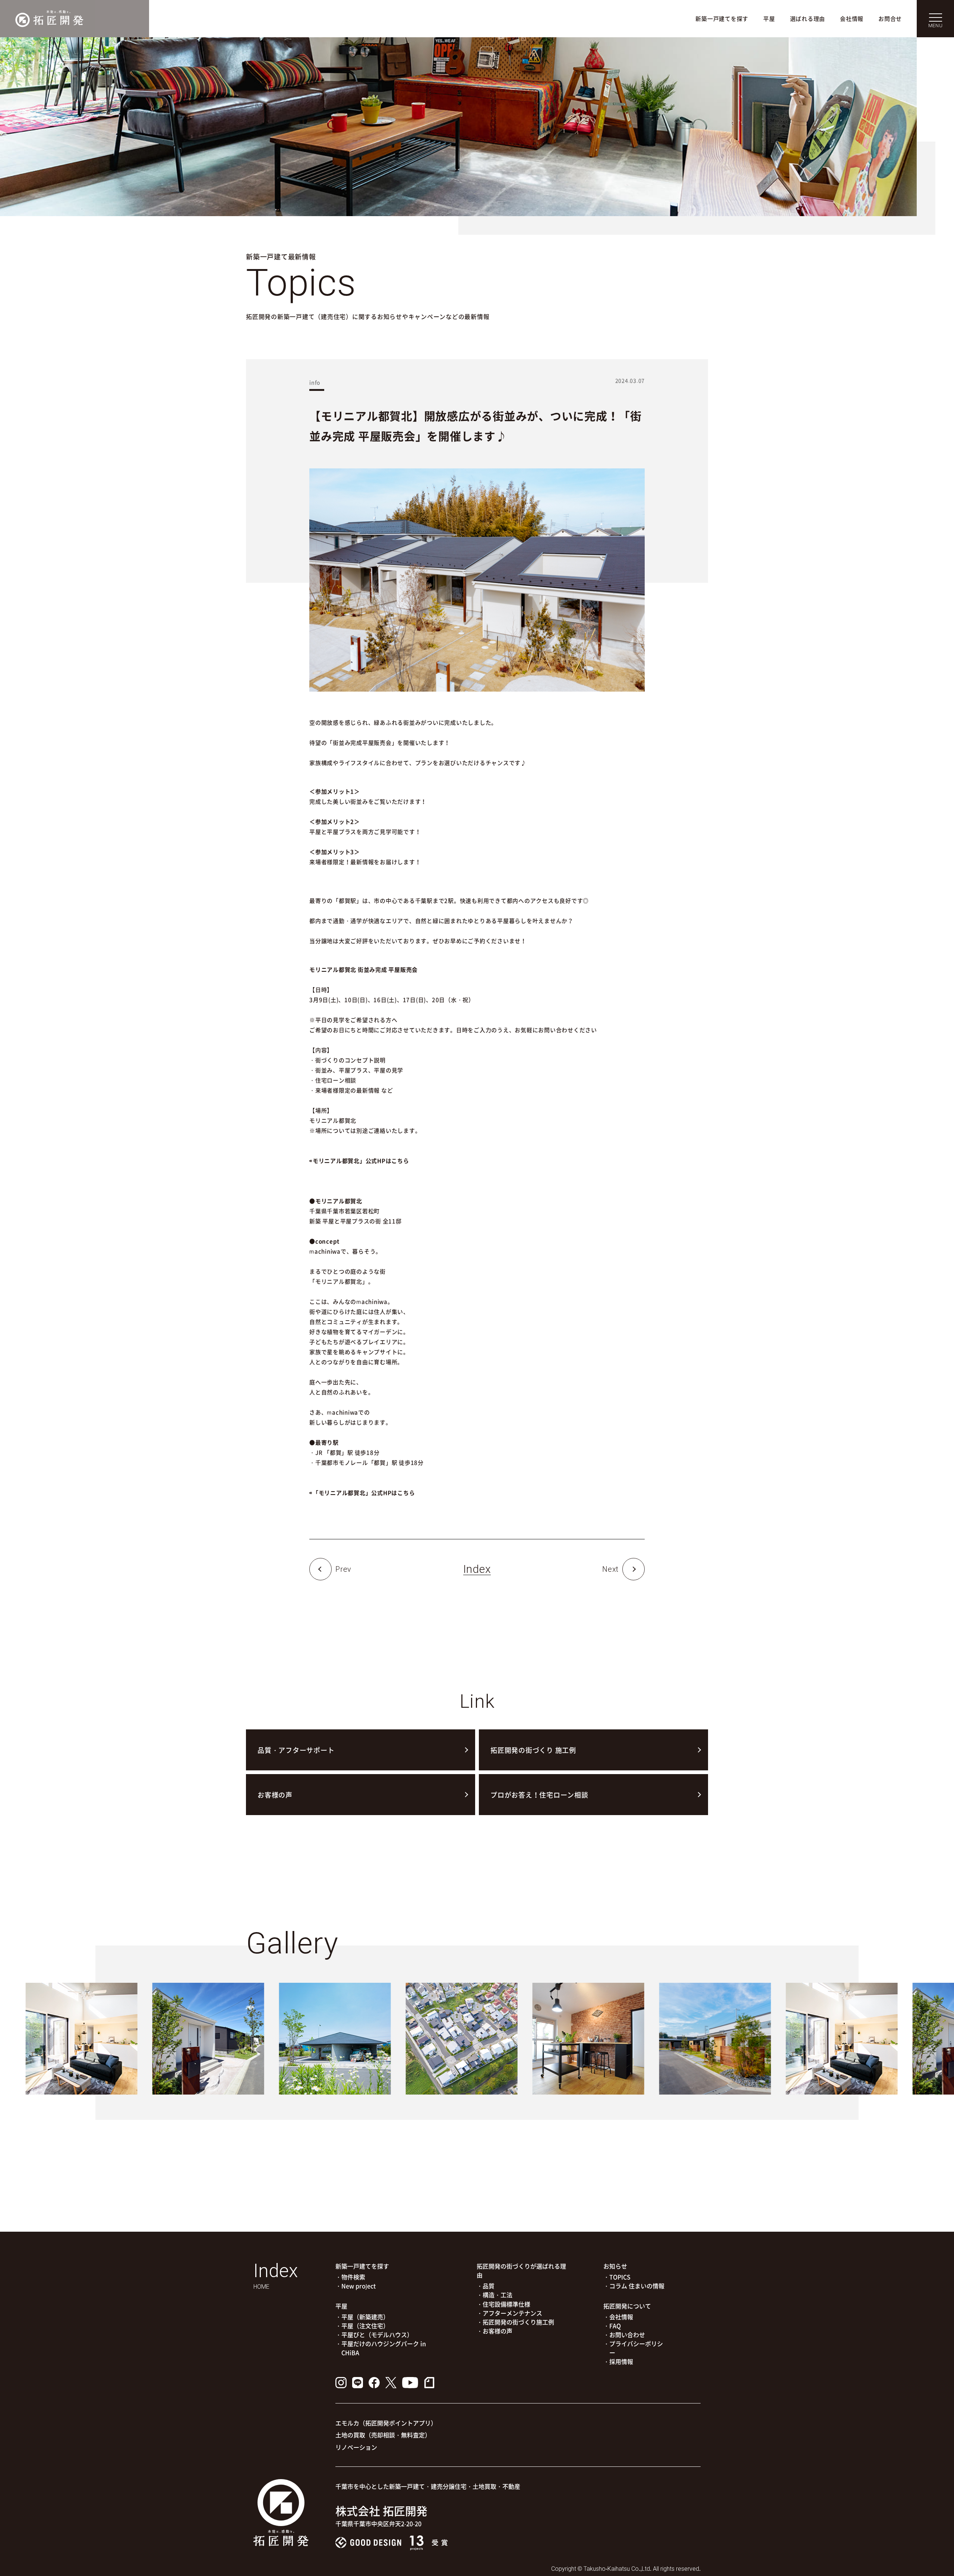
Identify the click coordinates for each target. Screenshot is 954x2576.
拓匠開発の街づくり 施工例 (533, 1750)
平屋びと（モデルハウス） (377, 2335)
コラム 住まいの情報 (637, 2286)
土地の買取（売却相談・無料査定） (383, 2435)
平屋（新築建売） (365, 2317)
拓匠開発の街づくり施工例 (518, 2322)
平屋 (769, 19)
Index (477, 1569)
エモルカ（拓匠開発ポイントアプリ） (386, 2423)
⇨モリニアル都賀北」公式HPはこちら (359, 1161)
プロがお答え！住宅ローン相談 (539, 1795)
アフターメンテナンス (512, 2313)
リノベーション (356, 2447)
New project (358, 2286)
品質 (489, 2286)
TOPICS (620, 2277)
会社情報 (852, 19)
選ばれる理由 (808, 19)
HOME (261, 2287)
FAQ (615, 2326)
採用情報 (621, 2361)
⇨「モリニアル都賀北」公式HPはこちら (362, 1493)
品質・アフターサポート (296, 1750)
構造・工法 (497, 2295)
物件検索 (353, 2277)
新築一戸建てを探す (722, 19)
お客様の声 (275, 1795)
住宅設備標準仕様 (506, 2304)
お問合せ (890, 19)
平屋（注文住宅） (365, 2326)
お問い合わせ (627, 2335)
